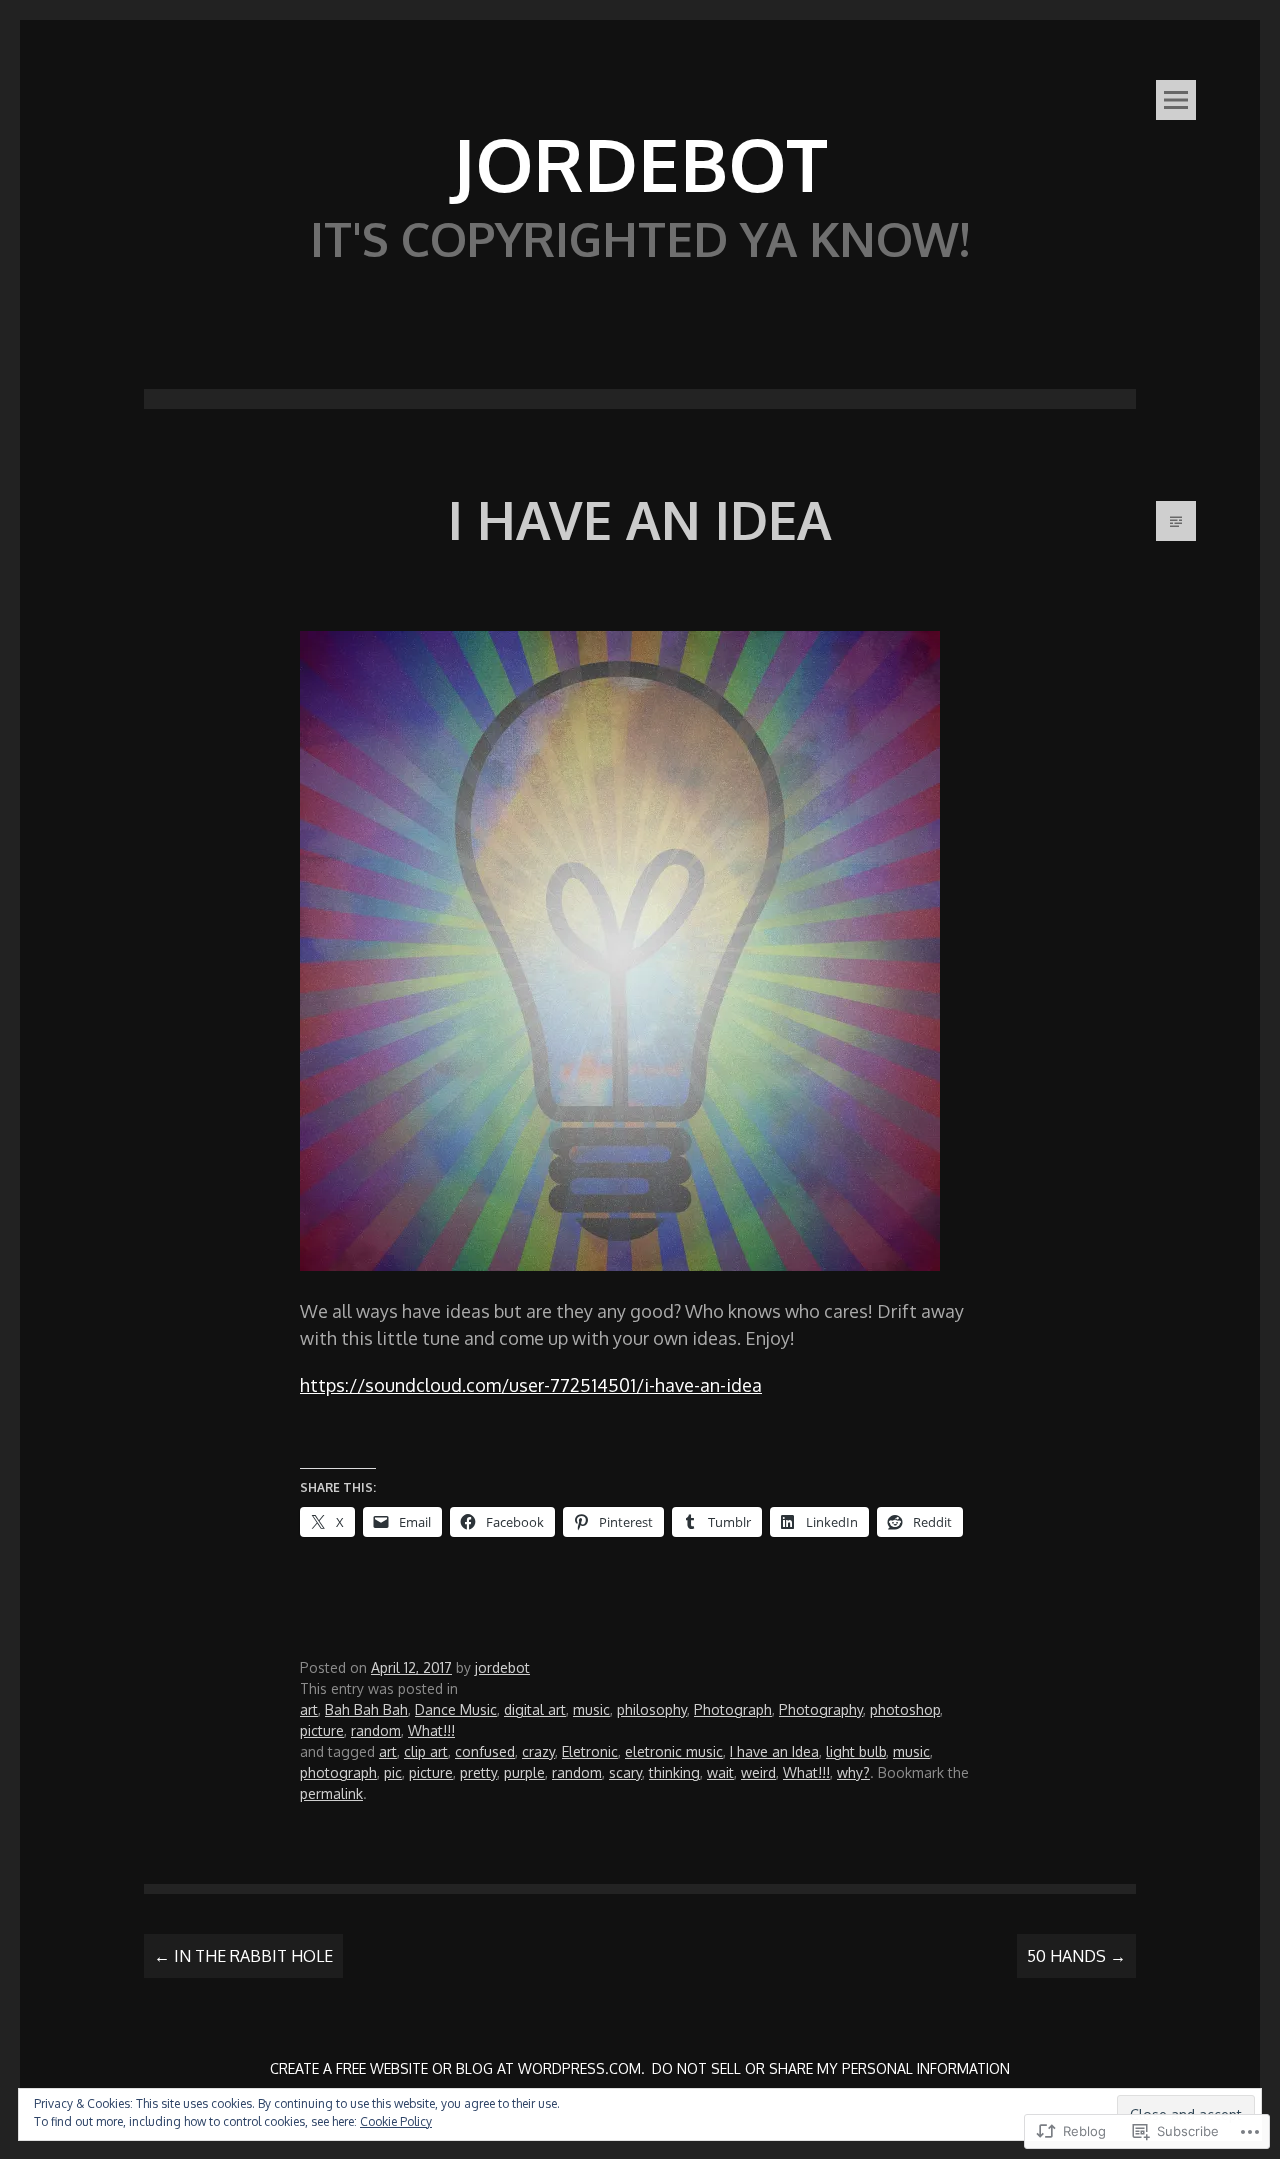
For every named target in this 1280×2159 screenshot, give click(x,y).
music (591, 1709)
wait (720, 1772)
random (376, 1730)
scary (625, 1772)
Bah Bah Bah (366, 1709)
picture (322, 1730)
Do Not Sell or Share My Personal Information (831, 2068)
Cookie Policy (396, 2121)
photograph (338, 1772)
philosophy (652, 1709)
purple (524, 1772)
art (309, 1709)
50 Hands (1076, 1956)
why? (853, 1772)
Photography (821, 1709)
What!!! (431, 1730)
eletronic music (674, 1751)
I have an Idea (774, 1751)
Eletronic (590, 1751)
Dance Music (456, 1709)
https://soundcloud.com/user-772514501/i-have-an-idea (531, 1385)
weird (758, 1772)
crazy (538, 1751)
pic (393, 1772)
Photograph (733, 1709)
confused (485, 1751)
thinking (674, 1772)
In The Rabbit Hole (243, 1956)
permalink (331, 1793)
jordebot (502, 1667)
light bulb (856, 1751)
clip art (426, 1751)
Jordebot (640, 163)
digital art (535, 1709)
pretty (478, 1772)
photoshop (905, 1709)
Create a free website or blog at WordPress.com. (457, 2068)
